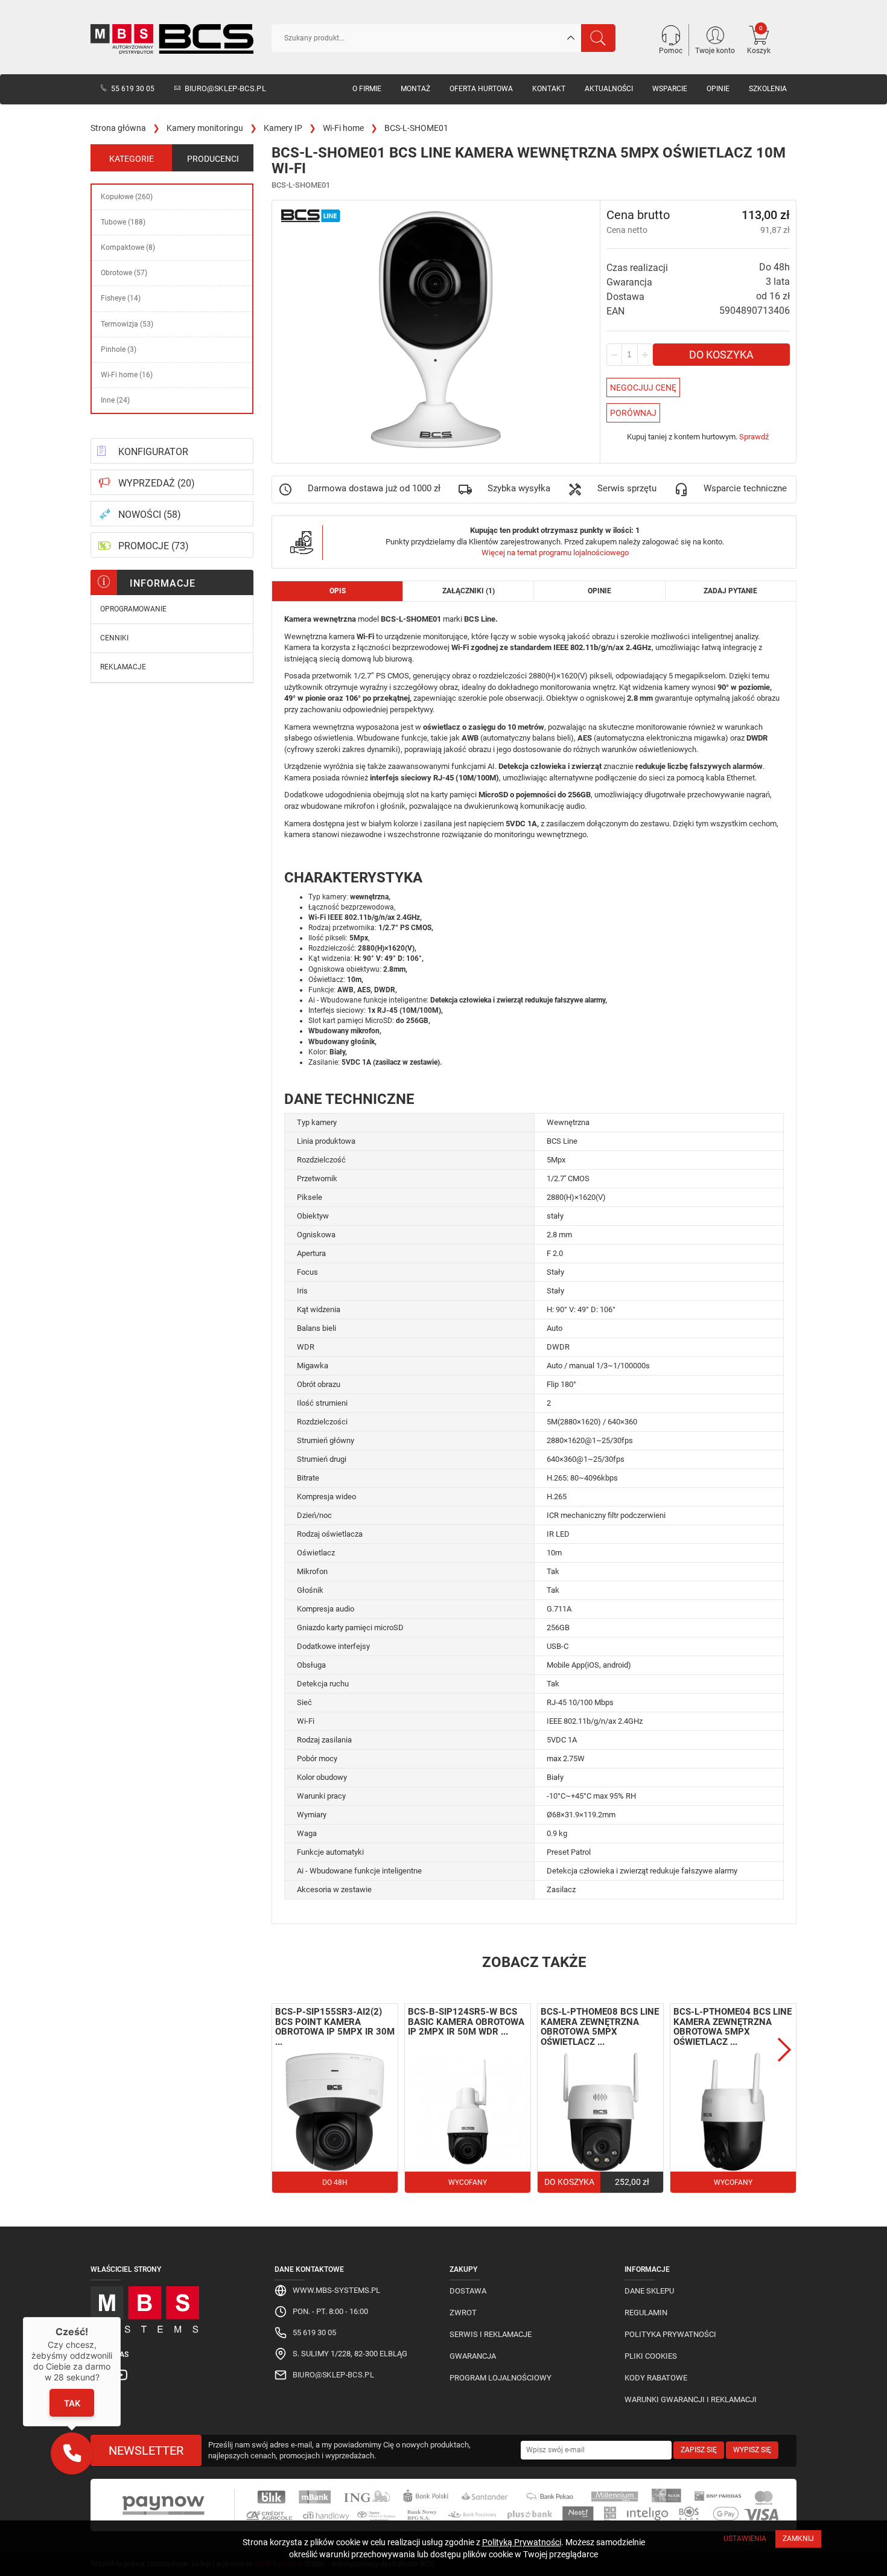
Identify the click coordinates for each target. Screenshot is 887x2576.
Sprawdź (754, 437)
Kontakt (549, 89)
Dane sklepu (649, 2291)
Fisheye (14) (121, 298)
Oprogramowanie (133, 609)
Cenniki (114, 638)
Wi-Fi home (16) (127, 375)
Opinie (718, 89)
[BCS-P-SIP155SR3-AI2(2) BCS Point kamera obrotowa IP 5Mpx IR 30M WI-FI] (335, 2112)
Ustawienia (745, 2539)
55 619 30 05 (133, 89)
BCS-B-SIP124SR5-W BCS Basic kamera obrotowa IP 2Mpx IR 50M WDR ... (466, 2022)
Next (784, 2050)
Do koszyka (721, 355)
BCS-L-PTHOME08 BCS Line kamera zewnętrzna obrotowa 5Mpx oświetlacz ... (600, 2027)
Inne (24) (115, 400)
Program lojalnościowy (501, 2378)
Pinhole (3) (119, 349)
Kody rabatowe (656, 2378)
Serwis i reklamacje (491, 2334)
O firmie (367, 89)
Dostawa (468, 2291)
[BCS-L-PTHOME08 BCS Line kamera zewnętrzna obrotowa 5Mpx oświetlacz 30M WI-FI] (600, 2112)
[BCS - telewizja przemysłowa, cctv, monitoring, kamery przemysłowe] (172, 39)
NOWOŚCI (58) (150, 515)
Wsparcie (670, 89)
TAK (72, 2402)
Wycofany (468, 2182)
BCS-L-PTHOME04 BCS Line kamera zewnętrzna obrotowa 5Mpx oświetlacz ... (733, 2027)
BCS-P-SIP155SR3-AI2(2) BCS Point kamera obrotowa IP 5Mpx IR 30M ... (335, 2027)
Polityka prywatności (670, 2334)
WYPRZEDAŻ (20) (157, 483)
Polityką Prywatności (522, 2542)
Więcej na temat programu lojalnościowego (555, 553)
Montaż (415, 89)
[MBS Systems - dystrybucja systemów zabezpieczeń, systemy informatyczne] (172, 2307)
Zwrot (463, 2313)
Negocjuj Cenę (643, 387)
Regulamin (646, 2313)
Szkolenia (768, 89)
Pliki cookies (651, 2356)
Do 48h (335, 2182)
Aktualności (609, 89)
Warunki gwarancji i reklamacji (691, 2399)
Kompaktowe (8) (128, 247)
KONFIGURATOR (153, 452)
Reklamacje (123, 667)
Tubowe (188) (123, 222)
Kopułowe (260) (127, 197)
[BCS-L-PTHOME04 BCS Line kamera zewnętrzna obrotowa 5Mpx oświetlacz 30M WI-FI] (733, 2112)
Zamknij (798, 2539)
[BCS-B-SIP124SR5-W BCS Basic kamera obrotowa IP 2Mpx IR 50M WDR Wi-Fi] (468, 2112)
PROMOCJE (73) (154, 546)
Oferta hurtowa (481, 89)
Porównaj (633, 413)
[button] (72, 2453)
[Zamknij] (121, 2317)
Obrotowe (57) (124, 273)
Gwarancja (473, 2356)
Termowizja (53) (127, 324)
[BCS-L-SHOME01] (436, 330)
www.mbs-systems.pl (336, 2290)
